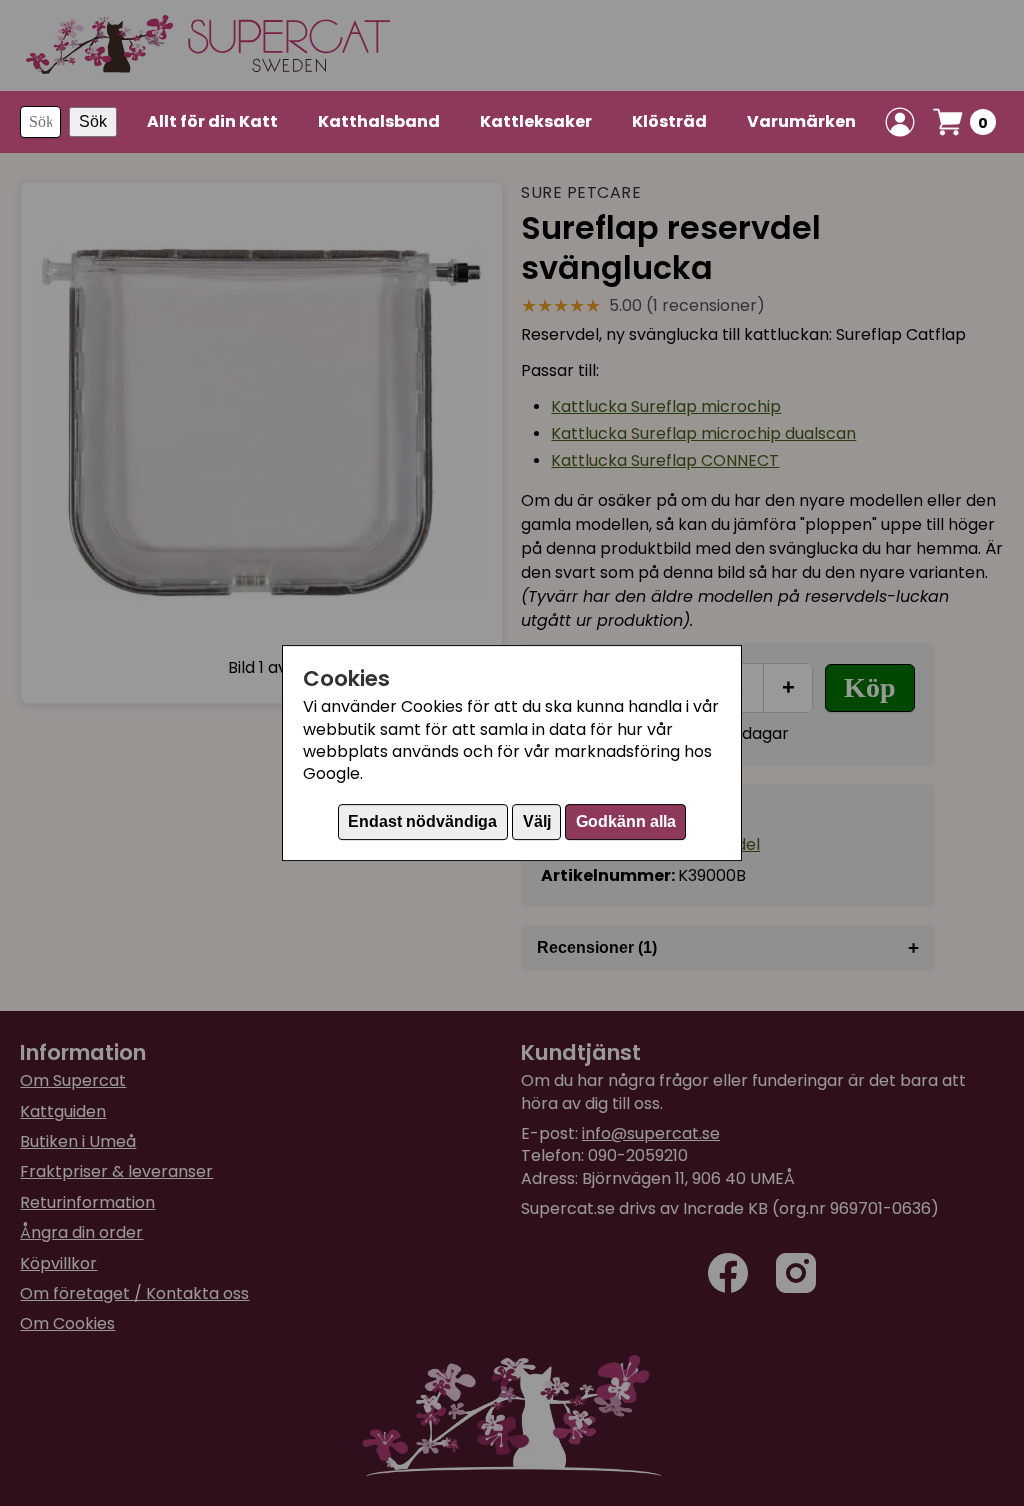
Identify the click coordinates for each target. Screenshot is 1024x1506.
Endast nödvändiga (422, 821)
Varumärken (801, 121)
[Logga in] (900, 122)
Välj (537, 821)
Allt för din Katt (212, 121)
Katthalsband (379, 121)
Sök (93, 121)
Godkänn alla (626, 821)
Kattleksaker (536, 121)
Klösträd (669, 121)
